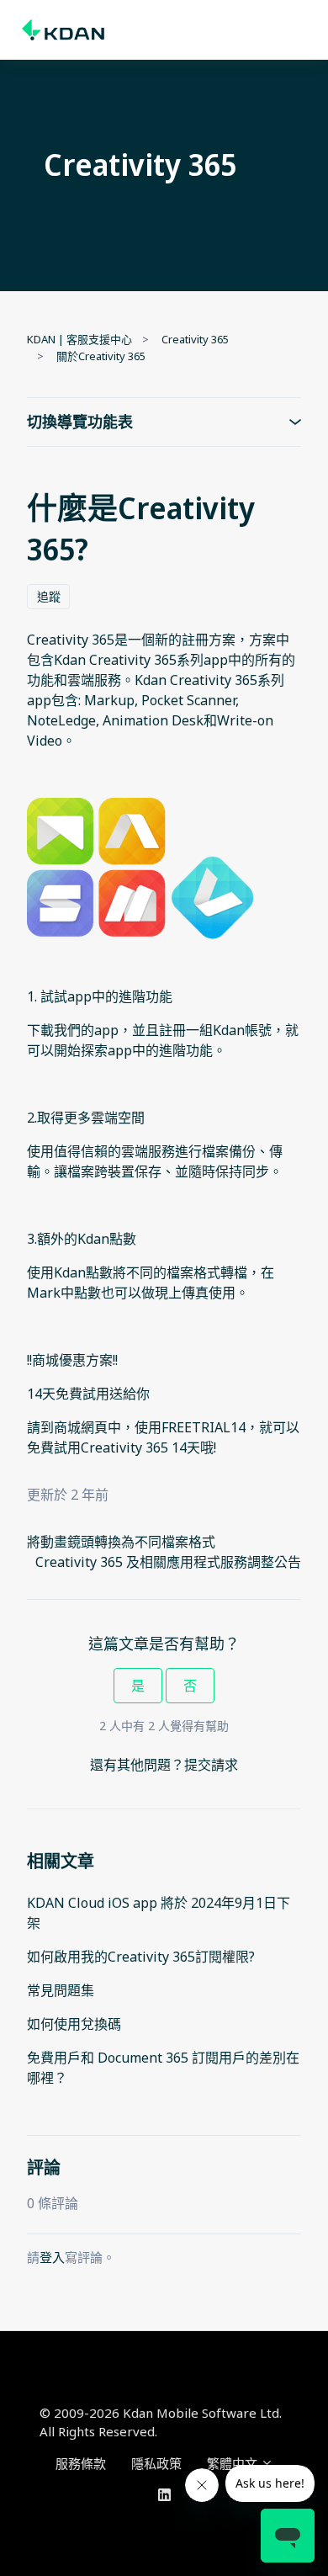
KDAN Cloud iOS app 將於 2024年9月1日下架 (159, 1913)
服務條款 (81, 2463)
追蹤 (49, 596)
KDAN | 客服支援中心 (79, 339)
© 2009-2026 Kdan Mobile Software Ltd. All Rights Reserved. (161, 2422)
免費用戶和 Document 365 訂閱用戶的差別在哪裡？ (163, 2068)
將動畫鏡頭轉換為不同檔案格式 (121, 1542)
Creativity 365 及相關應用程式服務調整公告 (168, 1562)
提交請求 (211, 1765)
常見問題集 (61, 1990)
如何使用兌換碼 (74, 2024)
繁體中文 (234, 2463)
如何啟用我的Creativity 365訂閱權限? (141, 1957)
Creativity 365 (195, 339)
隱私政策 (156, 2463)
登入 (52, 2257)
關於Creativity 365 (101, 356)
